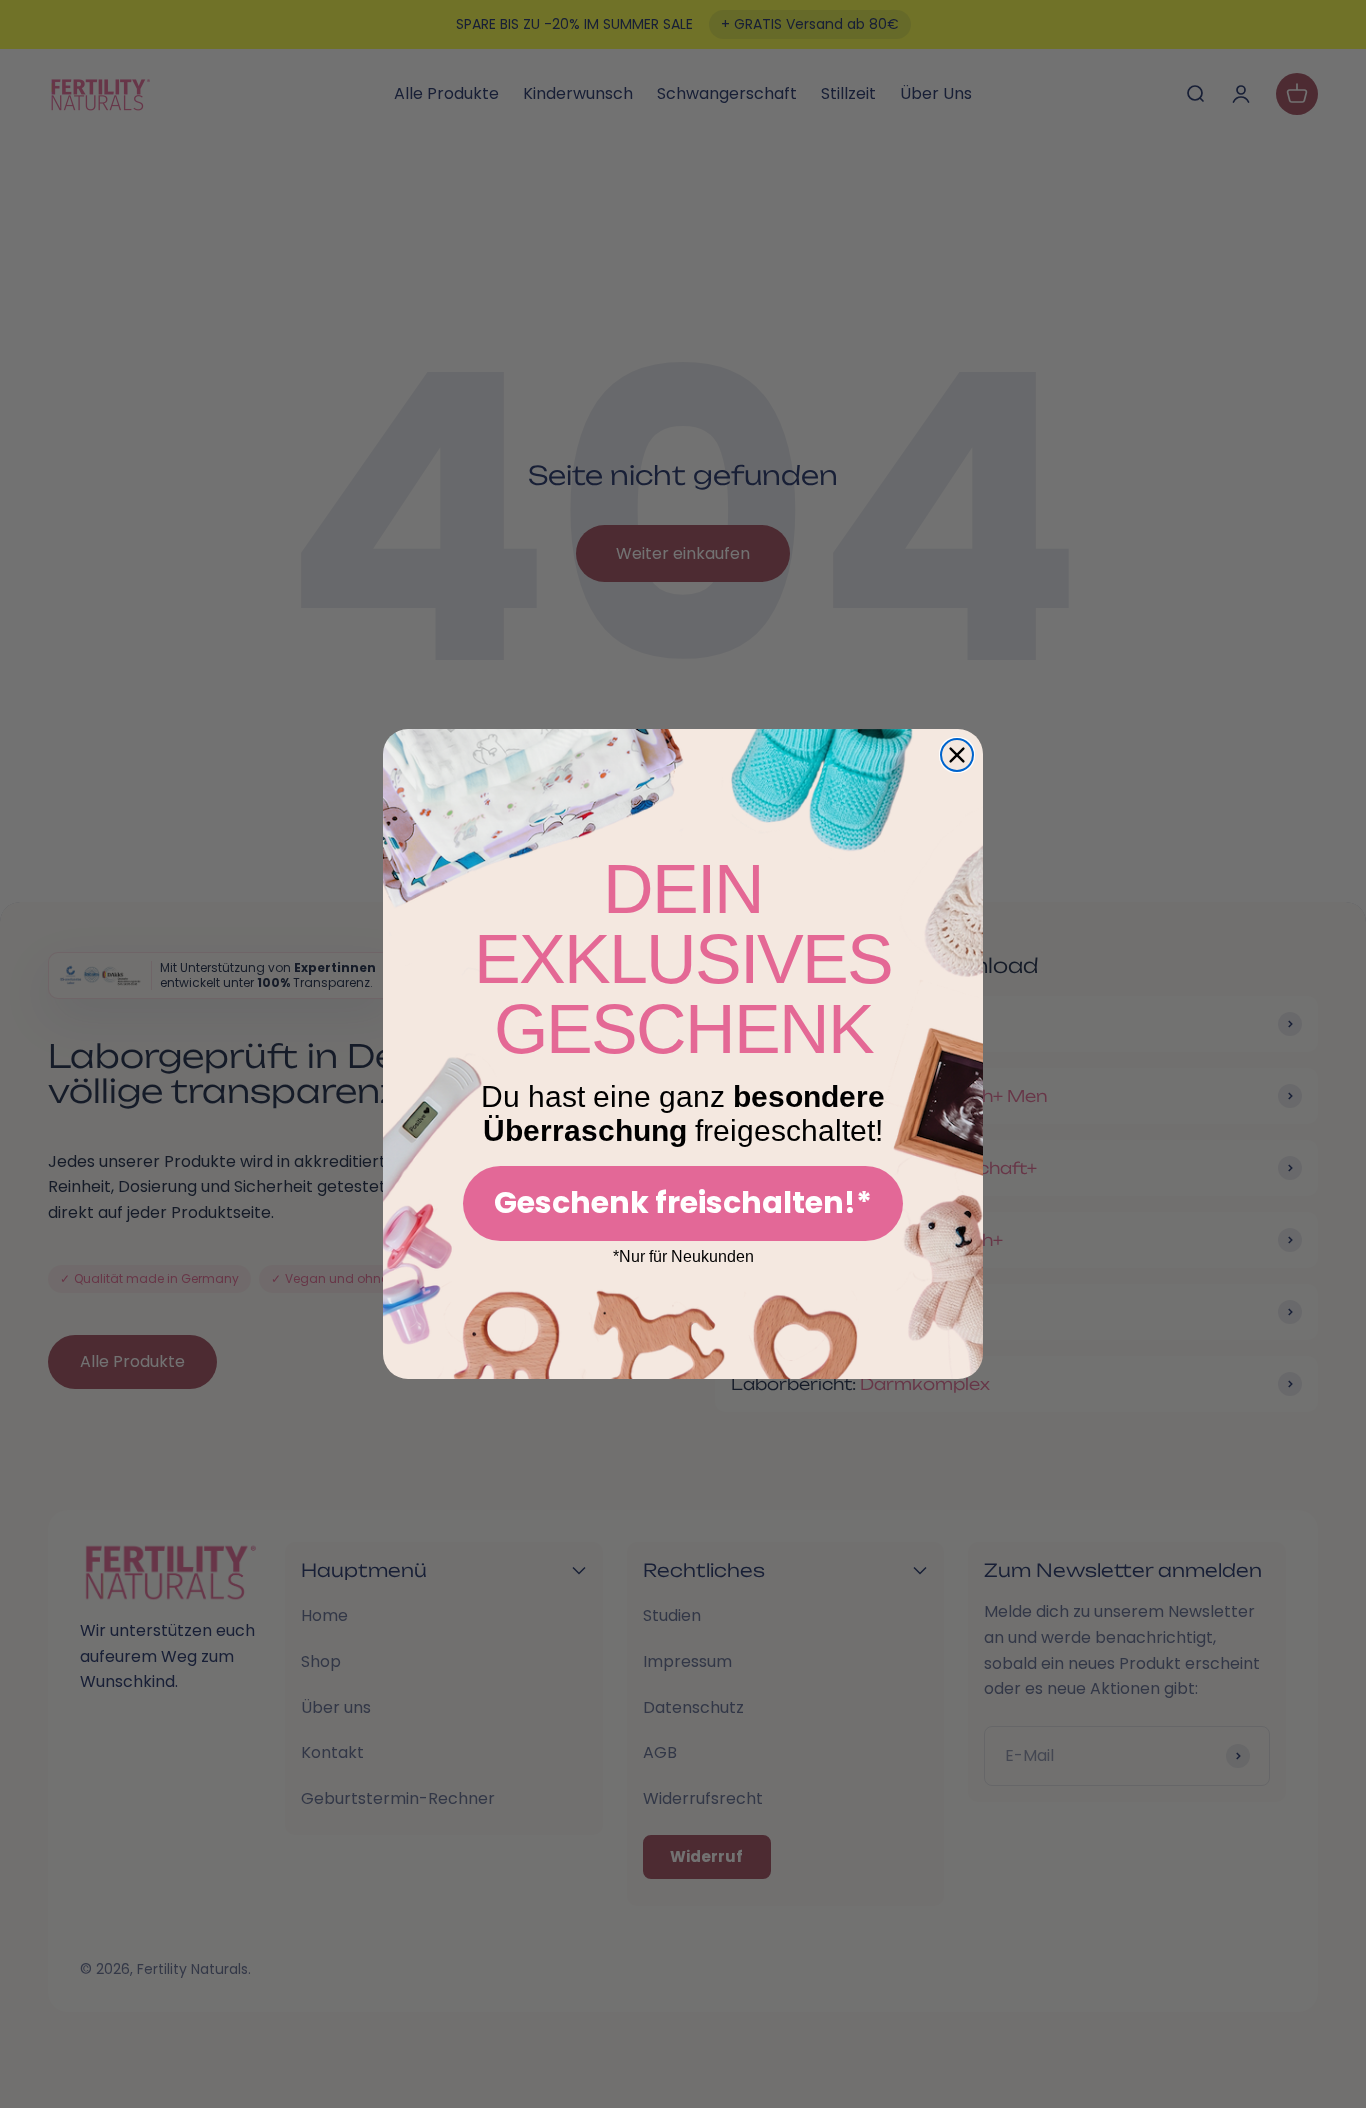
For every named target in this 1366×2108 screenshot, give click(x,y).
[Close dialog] (957, 755)
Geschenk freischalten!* (683, 1202)
